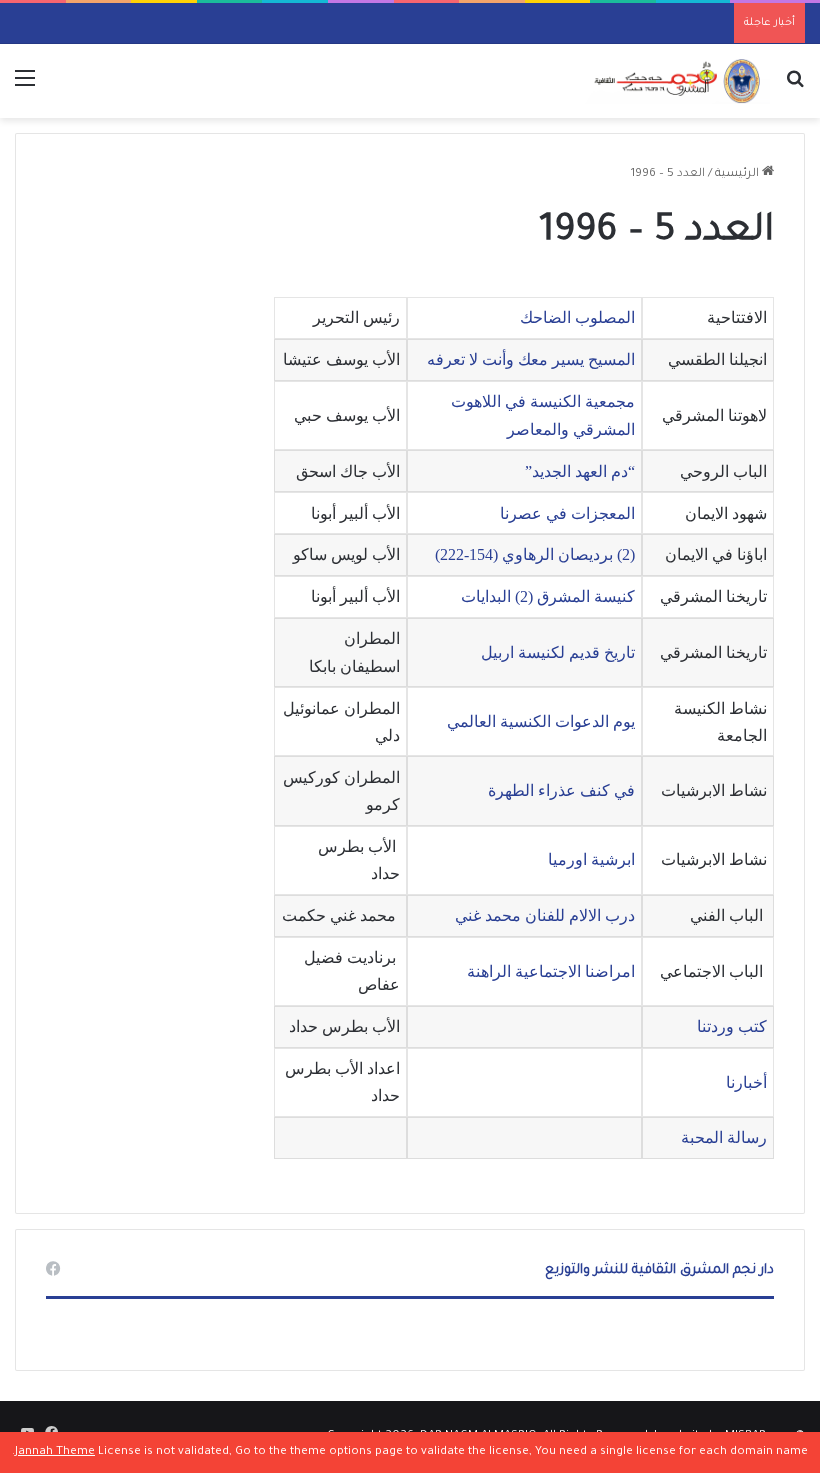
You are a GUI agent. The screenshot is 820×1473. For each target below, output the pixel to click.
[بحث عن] (795, 88)
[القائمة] (25, 88)
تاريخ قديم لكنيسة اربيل (556, 652)
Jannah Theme (55, 1452)
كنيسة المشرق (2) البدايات (546, 596)
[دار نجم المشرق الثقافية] (675, 81)
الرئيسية (738, 174)
